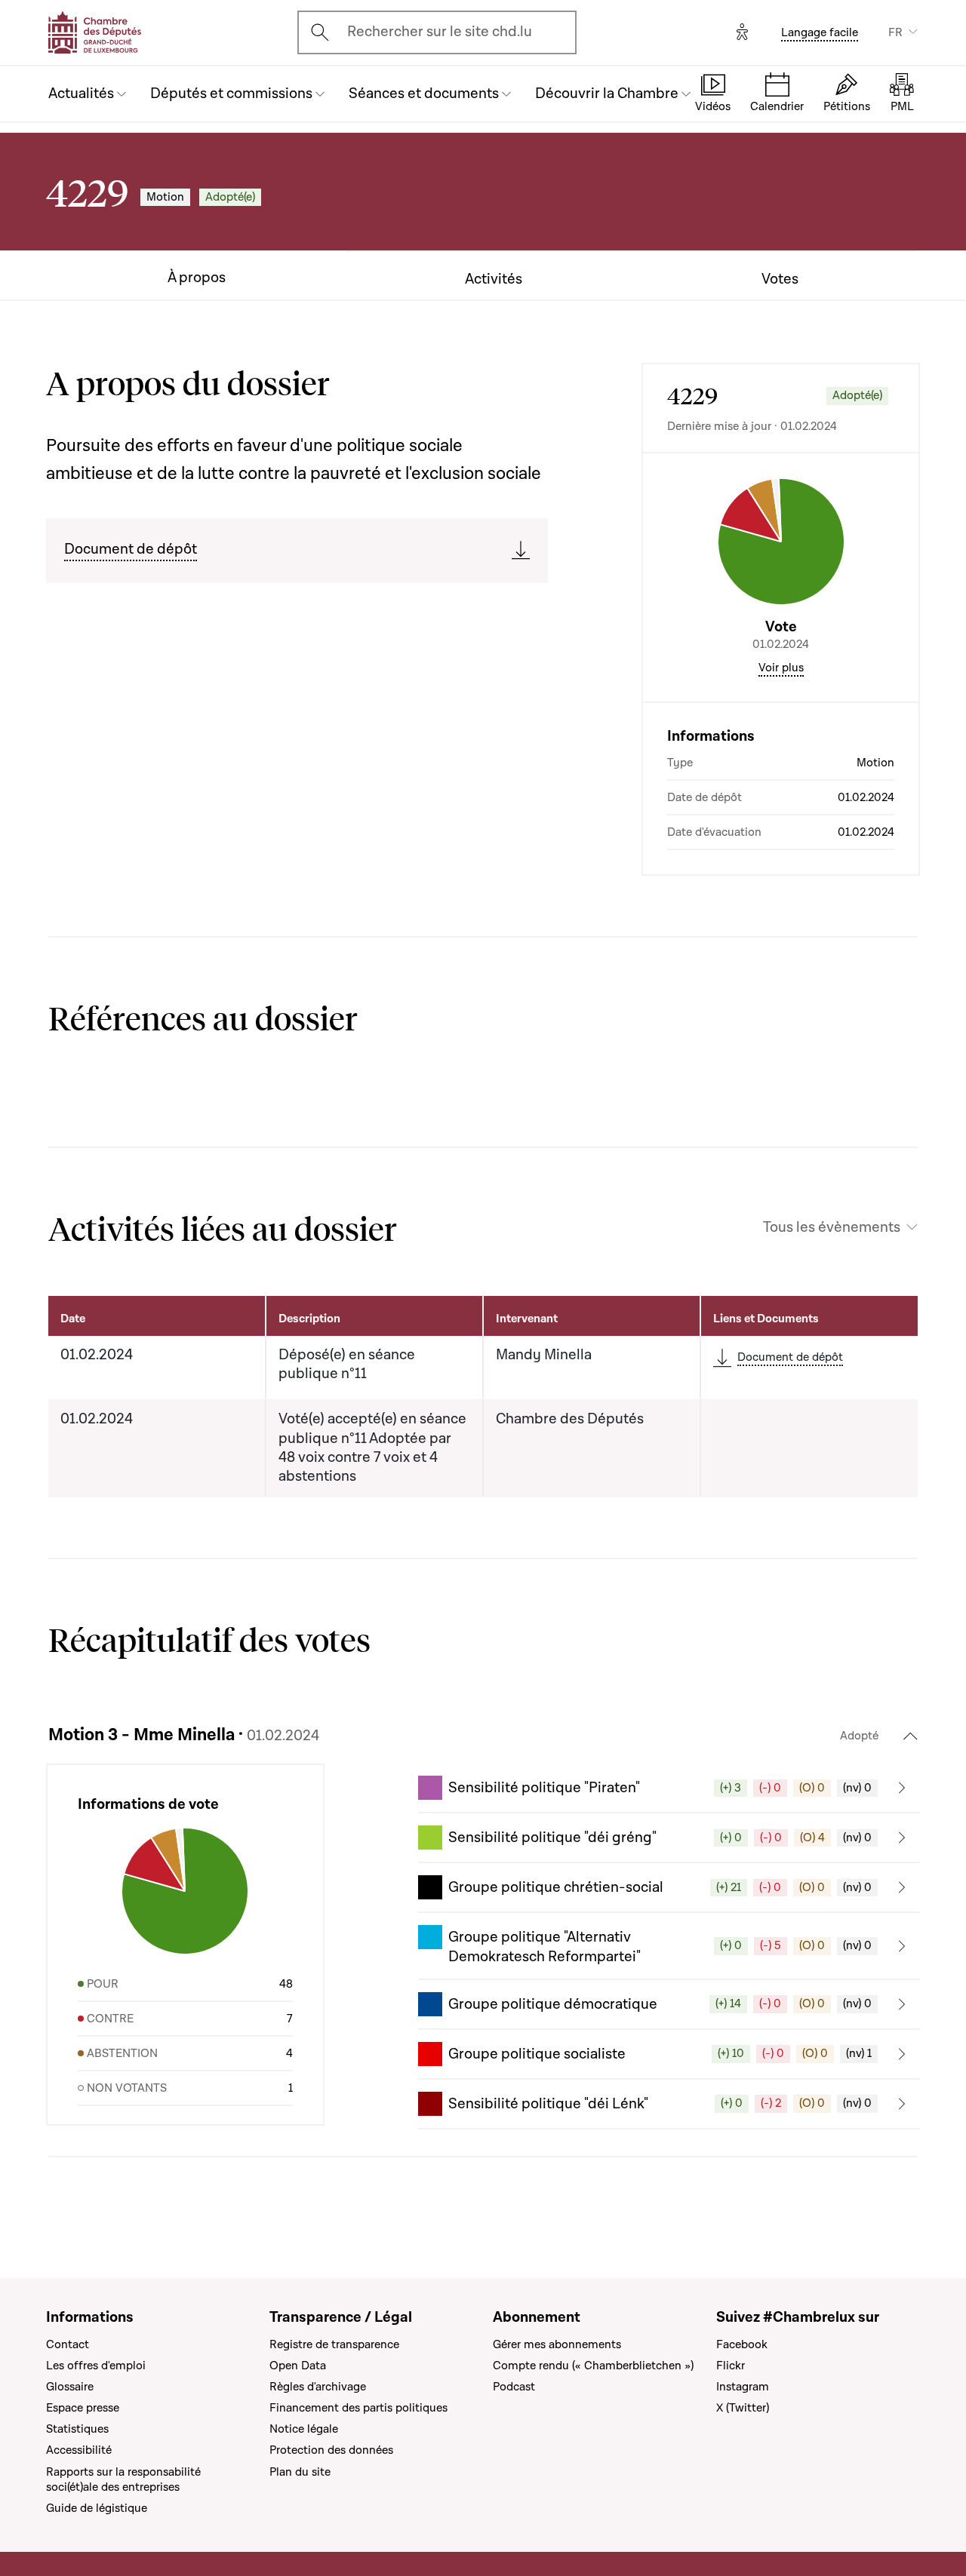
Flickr (731, 2366)
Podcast (514, 2387)
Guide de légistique (97, 2508)
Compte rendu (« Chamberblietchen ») (593, 2366)
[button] (669, 1788)
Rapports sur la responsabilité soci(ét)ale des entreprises (123, 2479)
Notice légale (304, 2429)
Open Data (298, 2366)
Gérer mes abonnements (557, 2344)
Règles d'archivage (318, 2387)
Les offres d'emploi (96, 2366)
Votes (780, 279)
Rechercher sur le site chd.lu (440, 32)
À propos (197, 278)
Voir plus (781, 668)
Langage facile (820, 32)
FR (895, 32)
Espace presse (83, 2408)
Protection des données (331, 2450)
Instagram (743, 2387)
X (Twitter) (743, 2408)
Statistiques (77, 2429)
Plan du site (300, 2472)
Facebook (742, 2344)
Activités (494, 279)
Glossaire (70, 2387)
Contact (68, 2344)
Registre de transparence (334, 2344)
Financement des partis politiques (358, 2408)
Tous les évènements (832, 1228)
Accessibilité (79, 2450)
